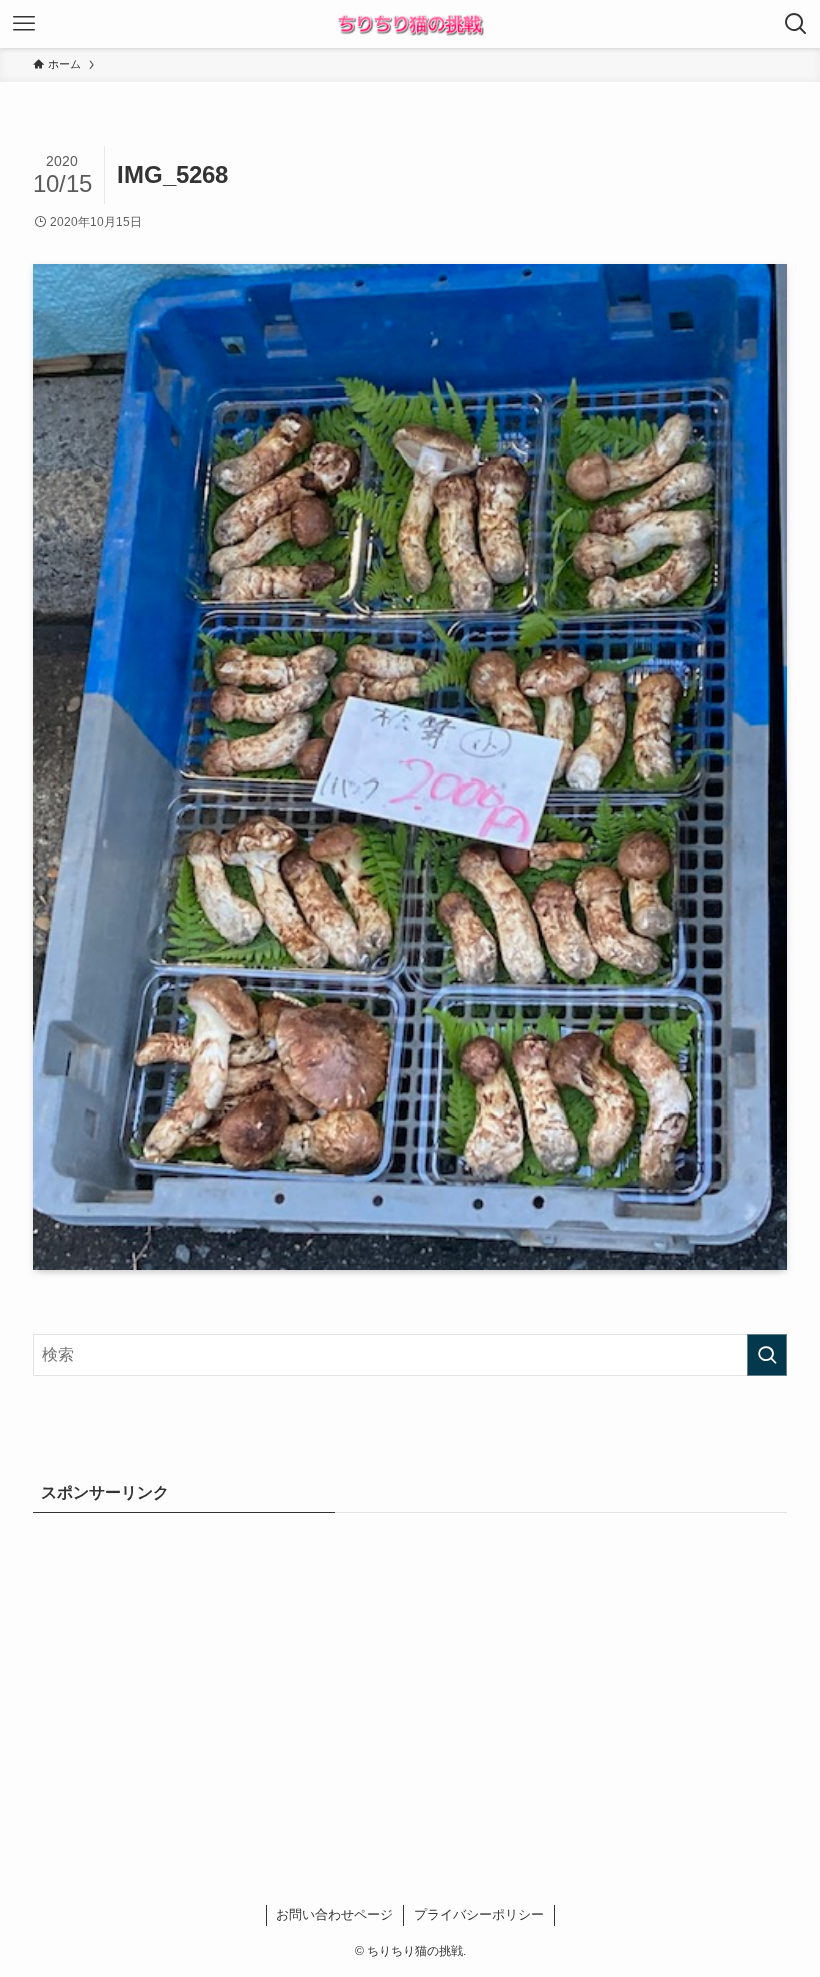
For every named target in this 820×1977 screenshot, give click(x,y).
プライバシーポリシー (479, 1914)
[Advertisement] (410, 1677)
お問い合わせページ (334, 1914)
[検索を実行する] (767, 1355)
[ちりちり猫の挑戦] (410, 24)
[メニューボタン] (24, 24)
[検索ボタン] (796, 24)
